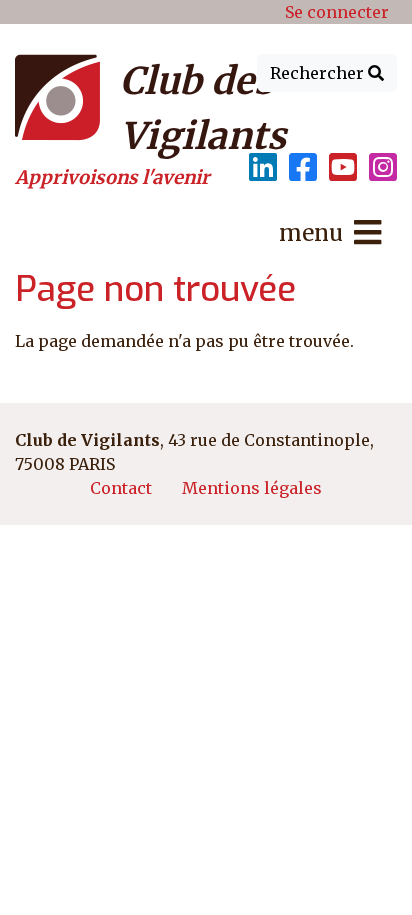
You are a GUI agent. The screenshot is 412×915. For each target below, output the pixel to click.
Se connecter (337, 12)
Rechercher (319, 73)
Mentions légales (252, 488)
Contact (121, 488)
